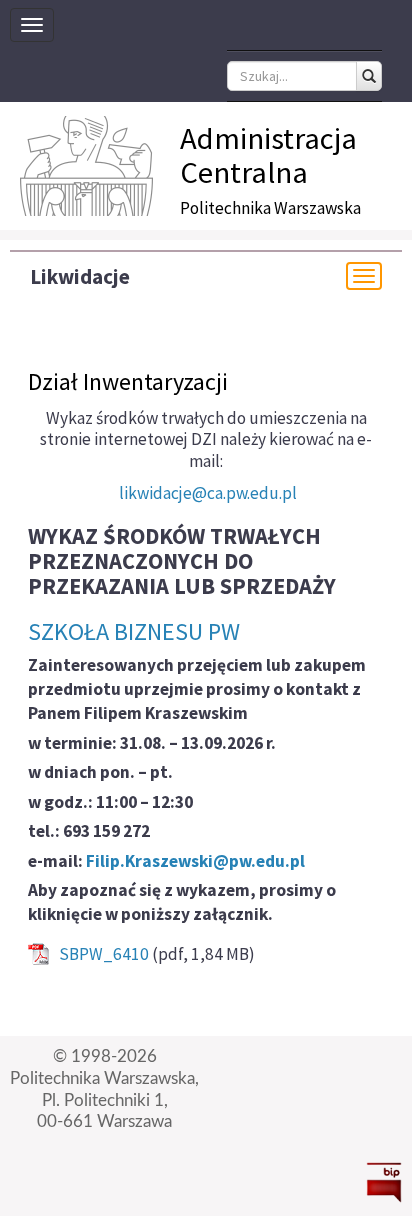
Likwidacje (80, 276)
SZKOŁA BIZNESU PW (134, 631)
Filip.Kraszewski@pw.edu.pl (195, 861)
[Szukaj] (369, 76)
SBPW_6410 (104, 954)
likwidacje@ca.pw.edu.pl (208, 493)
